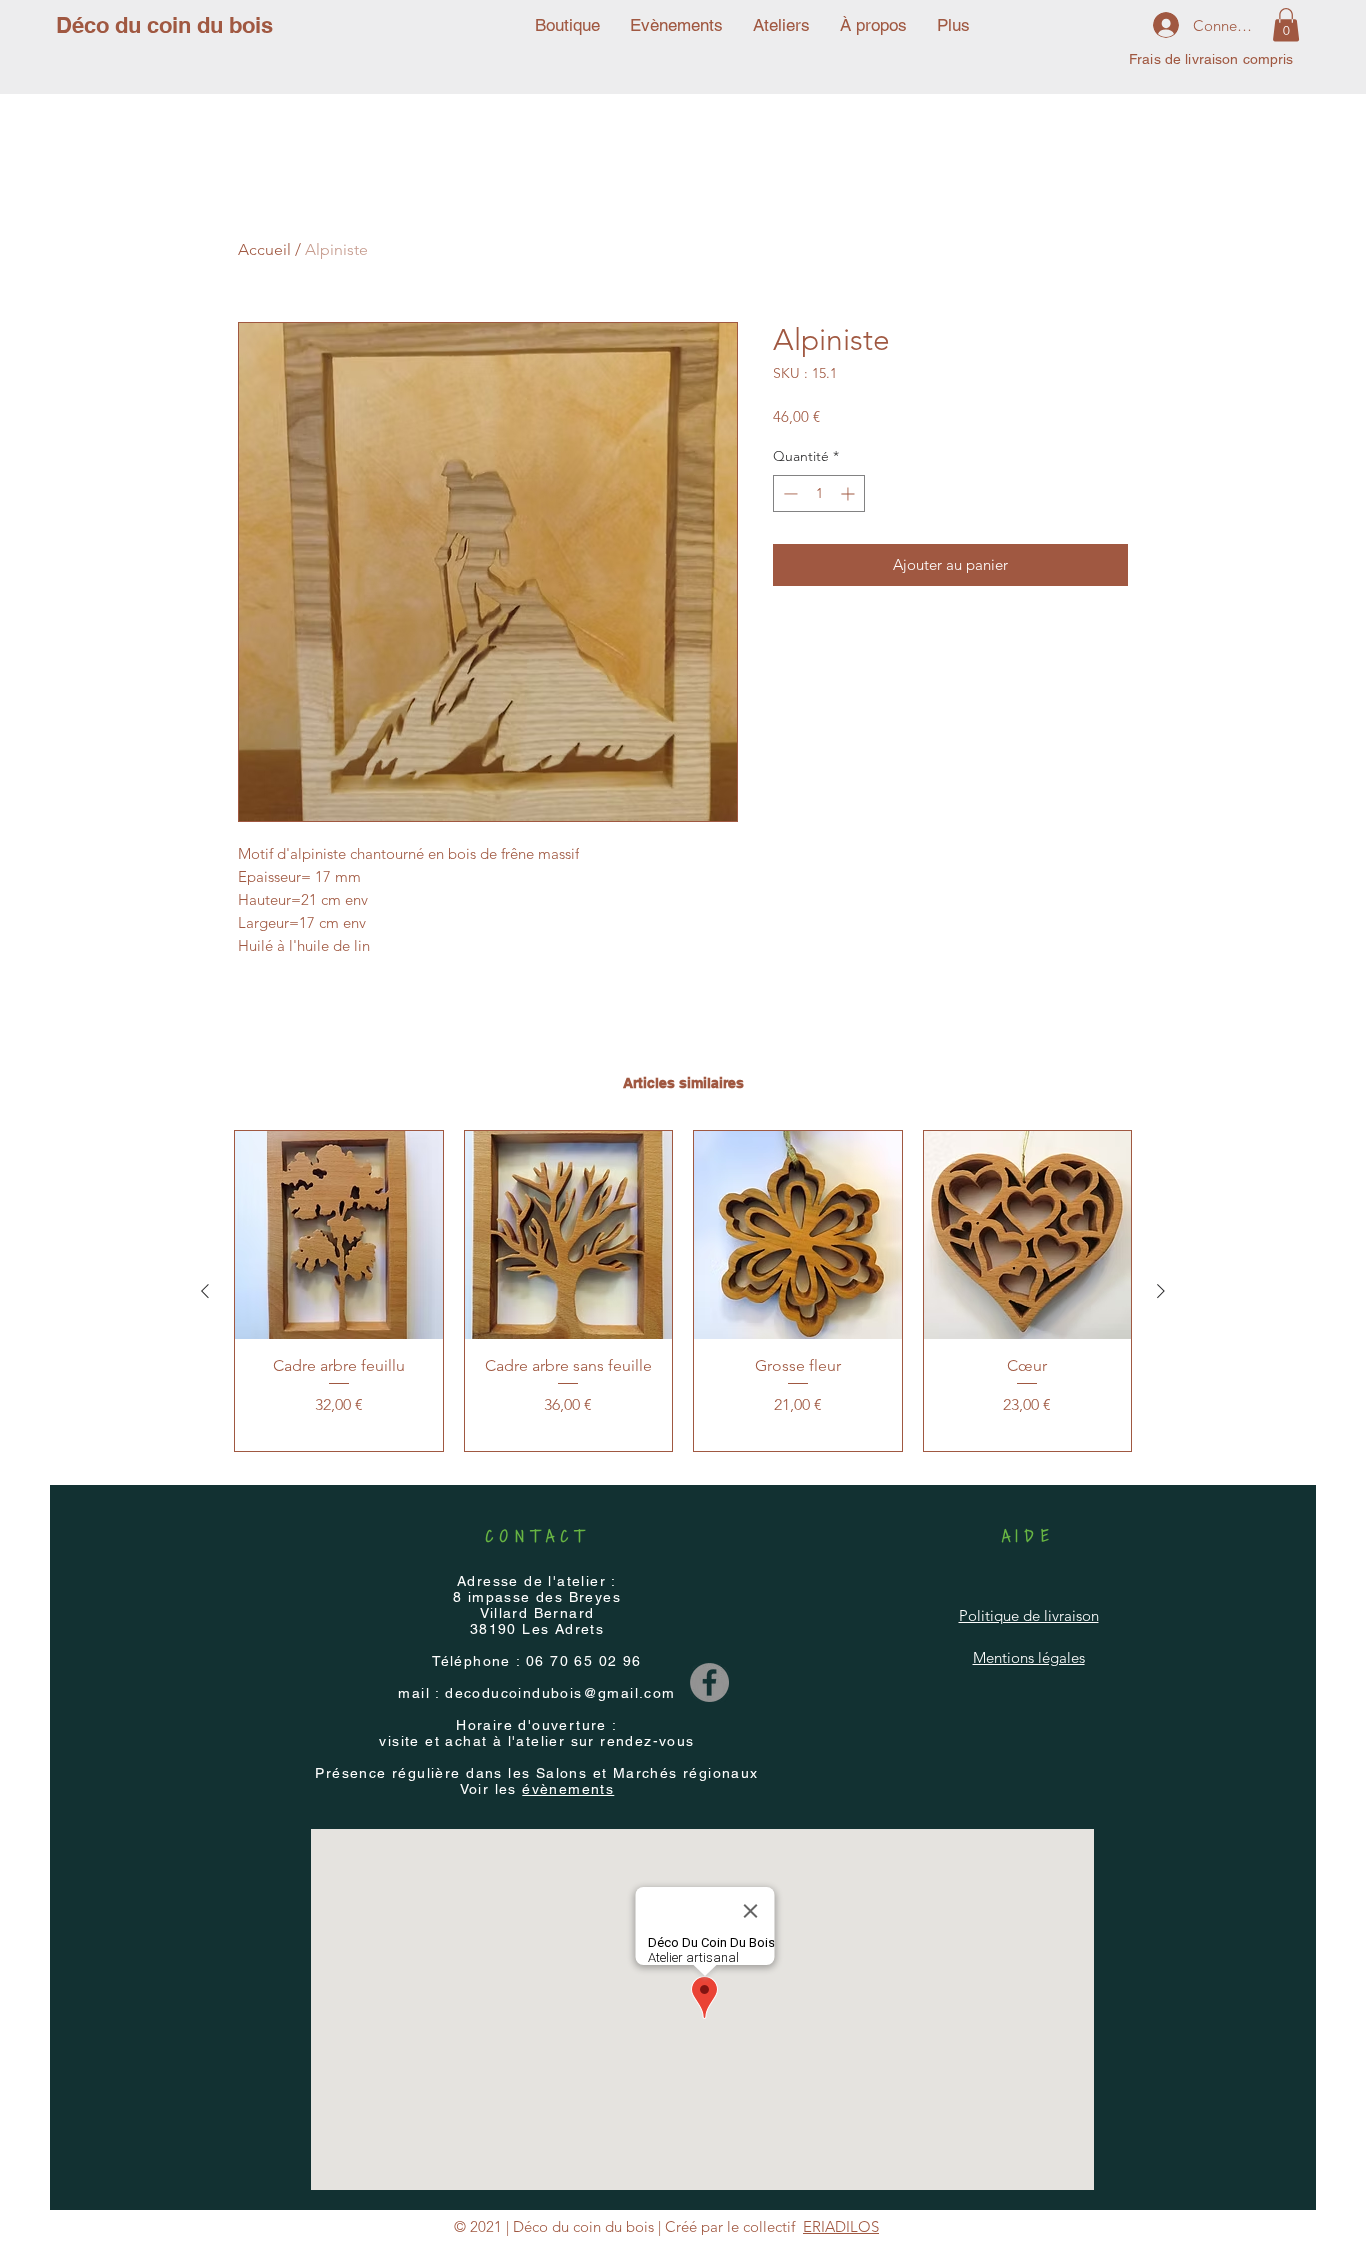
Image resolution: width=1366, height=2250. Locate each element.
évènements (568, 1789)
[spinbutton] (819, 493)
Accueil (264, 249)
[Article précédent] (205, 1291)
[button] (1286, 24)
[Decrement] (788, 493)
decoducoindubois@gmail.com (560, 1693)
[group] (683, 1291)
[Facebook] (709, 1682)
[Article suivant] (1161, 1291)
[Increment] (849, 493)
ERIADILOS (841, 2226)
